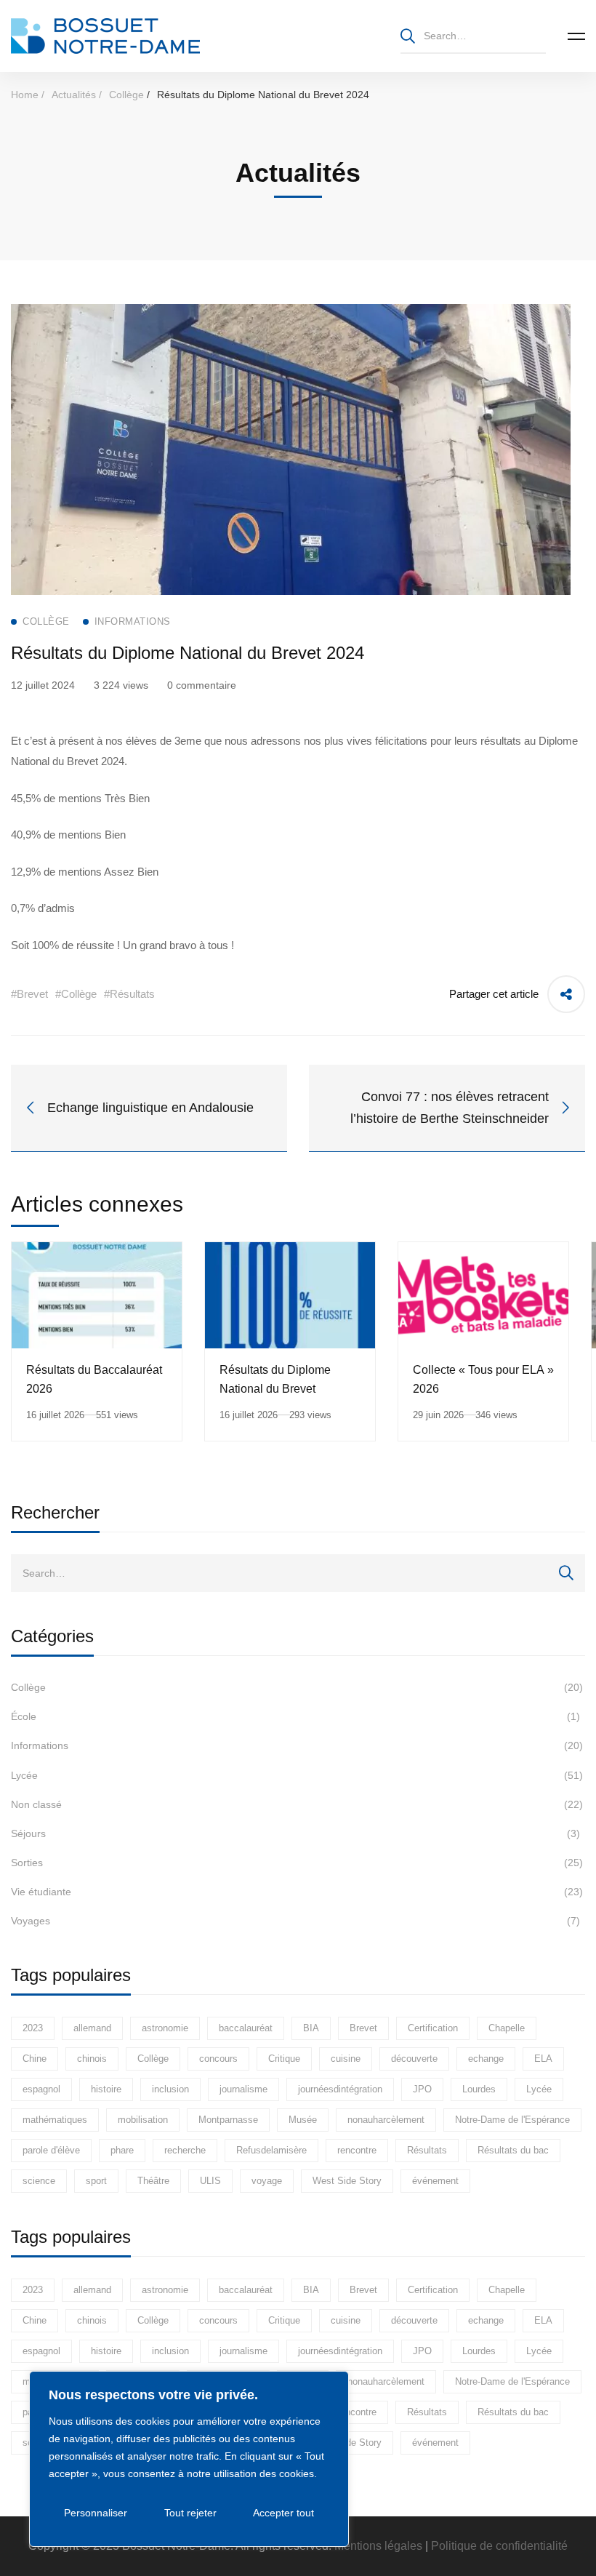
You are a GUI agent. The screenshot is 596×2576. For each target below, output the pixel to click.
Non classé (297, 1804)
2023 (33, 2028)
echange (486, 2059)
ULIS (210, 2181)
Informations (297, 1745)
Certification (433, 2028)
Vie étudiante (297, 1892)
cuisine (346, 2059)
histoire (106, 2089)
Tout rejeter (190, 2513)
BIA (311, 2028)
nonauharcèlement (386, 2120)
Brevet (363, 2028)
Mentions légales (378, 2546)
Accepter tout (283, 2513)
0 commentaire (202, 685)
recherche (185, 2150)
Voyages (295, 1921)
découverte (414, 2059)
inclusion (170, 2089)
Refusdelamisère (271, 2150)
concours (218, 2059)
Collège (126, 95)
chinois (92, 2059)
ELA (543, 2059)
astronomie (165, 2028)
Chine (35, 2059)
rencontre (357, 2150)
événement (435, 2181)
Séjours (295, 1833)
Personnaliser (96, 2513)
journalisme (243, 2089)
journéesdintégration (340, 2089)
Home (25, 95)
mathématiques (55, 2120)
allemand (92, 2028)
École (295, 1716)
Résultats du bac (513, 2150)
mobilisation (143, 2120)
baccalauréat (246, 2028)
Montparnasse (228, 2120)
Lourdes (479, 2089)
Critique (284, 2059)
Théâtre (153, 2181)
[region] (189, 2459)
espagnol (41, 2089)
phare (122, 2150)
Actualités (74, 95)
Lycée (297, 1775)
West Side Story (347, 2181)
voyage (267, 2181)
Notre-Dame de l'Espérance (512, 2120)
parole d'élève (51, 2150)
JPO (422, 2089)
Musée (303, 2120)
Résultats (427, 2150)
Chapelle (507, 2028)
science (39, 2181)
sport (96, 2181)
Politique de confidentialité (499, 2546)
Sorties (297, 1863)
